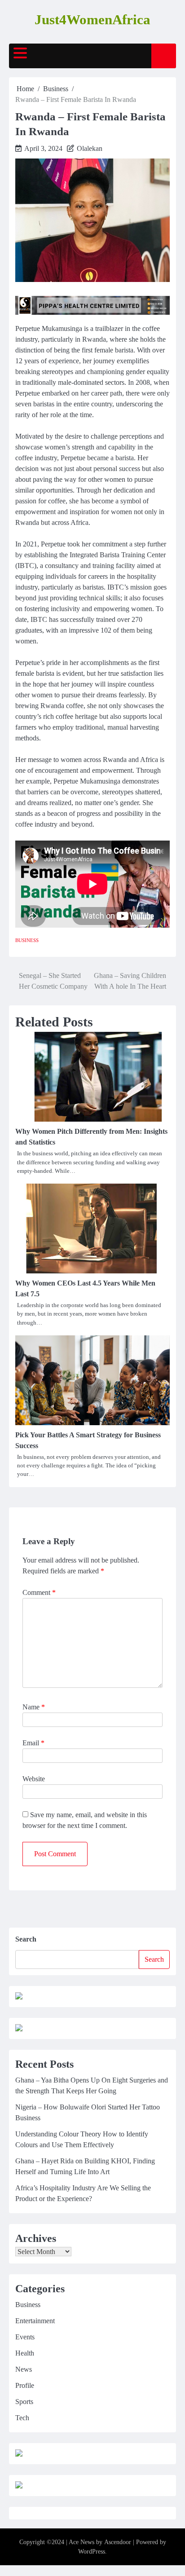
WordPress (92, 2552)
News (24, 2369)
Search (26, 1939)
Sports (24, 2402)
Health (25, 2353)
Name (34, 1707)
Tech (22, 2418)
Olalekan (90, 148)
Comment (39, 1592)
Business (27, 940)
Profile (25, 2385)
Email (33, 1743)
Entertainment (35, 2321)
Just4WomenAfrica (92, 20)
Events (25, 2337)
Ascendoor (118, 2542)
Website (34, 1779)
